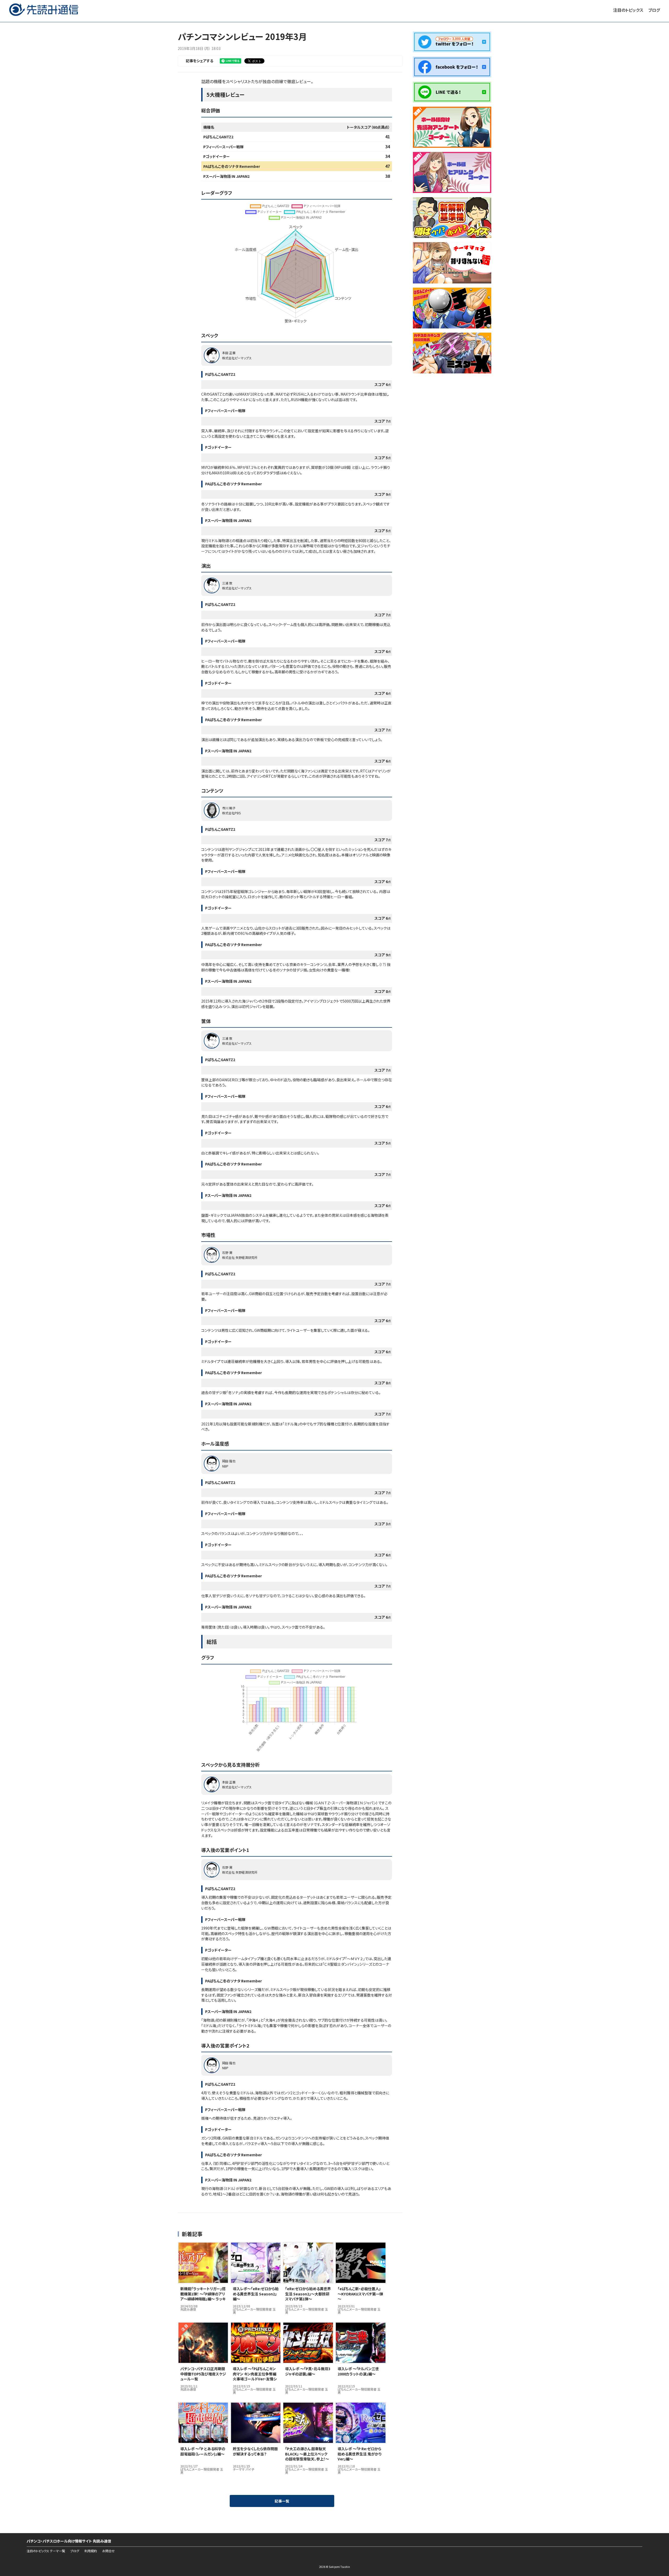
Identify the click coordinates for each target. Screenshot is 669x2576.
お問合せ (108, 2551)
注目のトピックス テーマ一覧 (46, 2551)
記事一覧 (282, 2501)
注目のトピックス (628, 10)
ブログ (654, 10)
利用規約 (91, 2551)
